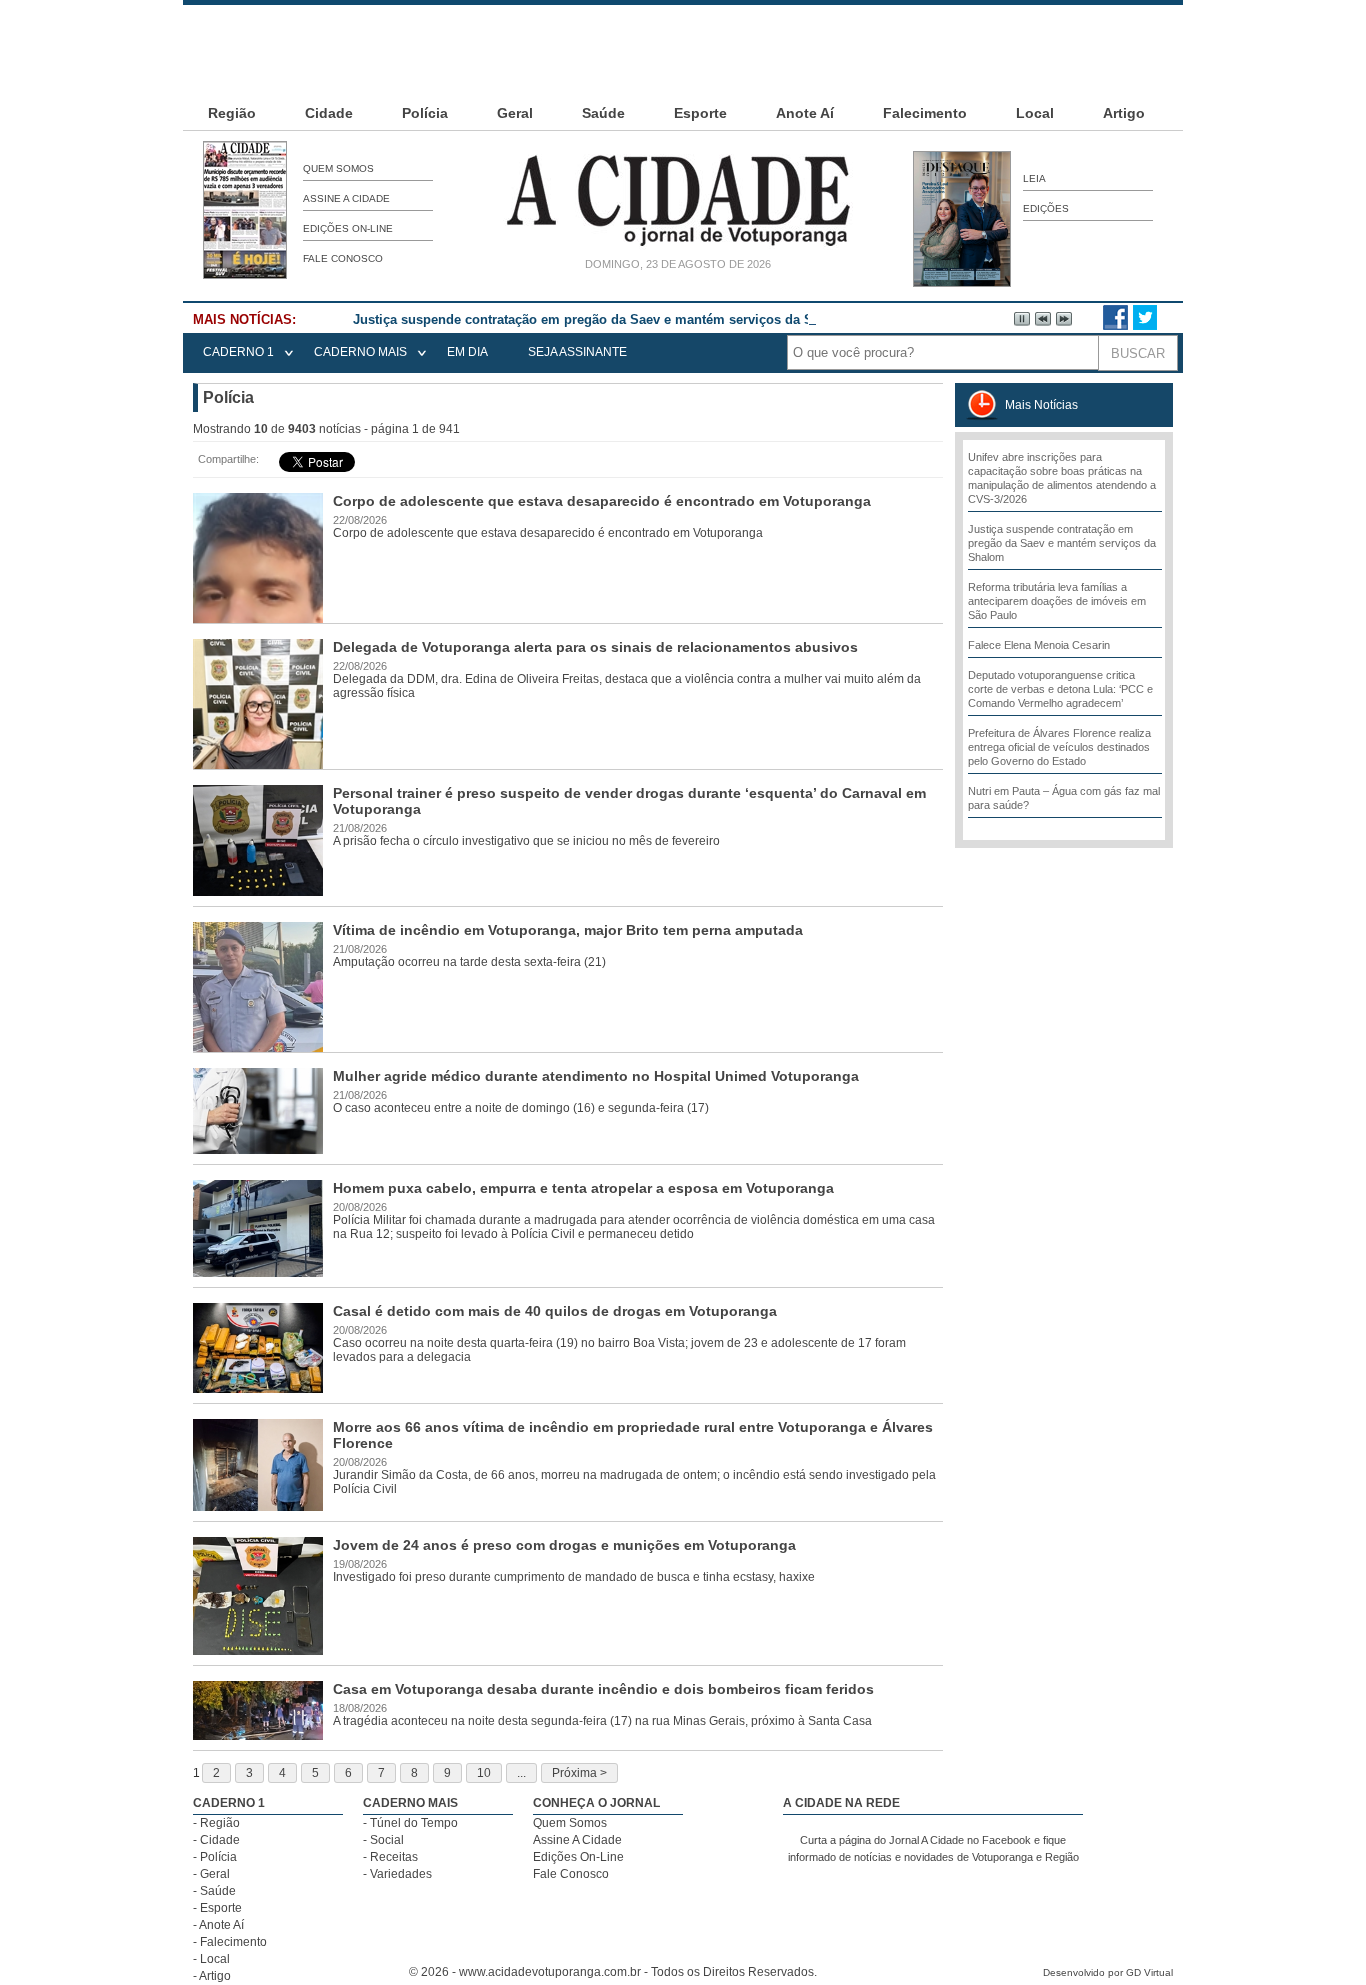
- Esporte (217, 1908)
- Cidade (216, 1840)
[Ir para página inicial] (678, 246)
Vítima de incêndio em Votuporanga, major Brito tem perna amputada (568, 930)
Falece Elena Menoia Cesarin (1039, 645)
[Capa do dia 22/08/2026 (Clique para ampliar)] (245, 275)
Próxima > (579, 1773)
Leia (1034, 178)
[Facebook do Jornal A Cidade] (1115, 326)
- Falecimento (230, 1942)
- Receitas (390, 1857)
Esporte (700, 113)
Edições (1046, 208)
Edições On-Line (348, 228)
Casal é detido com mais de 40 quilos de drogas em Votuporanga (555, 1311)
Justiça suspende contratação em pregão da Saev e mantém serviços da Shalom (602, 319)
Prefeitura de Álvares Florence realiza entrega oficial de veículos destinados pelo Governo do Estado (1059, 747)
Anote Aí (805, 113)
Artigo (1124, 113)
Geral (515, 113)
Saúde (603, 113)
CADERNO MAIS (360, 352)
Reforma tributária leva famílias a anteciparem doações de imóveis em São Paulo (1057, 601)
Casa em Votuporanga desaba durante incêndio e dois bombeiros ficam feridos (603, 1689)
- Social (383, 1840)
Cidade (329, 113)
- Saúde (214, 1891)
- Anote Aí (218, 1925)
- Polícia (215, 1857)
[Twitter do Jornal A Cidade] (1145, 326)
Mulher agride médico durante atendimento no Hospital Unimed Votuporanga (596, 1076)
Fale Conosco (343, 258)
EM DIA (467, 352)
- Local (211, 1959)
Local (1035, 113)
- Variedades (397, 1874)
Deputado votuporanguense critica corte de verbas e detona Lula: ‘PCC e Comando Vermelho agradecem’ (1060, 689)
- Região (216, 1823)
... (521, 1773)
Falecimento (925, 113)
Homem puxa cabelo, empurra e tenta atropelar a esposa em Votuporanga (583, 1188)
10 (484, 1773)
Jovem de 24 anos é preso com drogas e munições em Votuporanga (564, 1545)
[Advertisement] (683, 50)
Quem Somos (338, 168)
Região (232, 113)
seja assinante (577, 352)
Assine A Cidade (346, 198)
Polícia (425, 113)
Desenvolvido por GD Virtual (1108, 1972)
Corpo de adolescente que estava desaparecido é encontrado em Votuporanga (602, 501)
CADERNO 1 (238, 352)
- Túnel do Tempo (410, 1823)
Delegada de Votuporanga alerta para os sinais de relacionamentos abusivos (595, 647)
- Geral (211, 1874)
